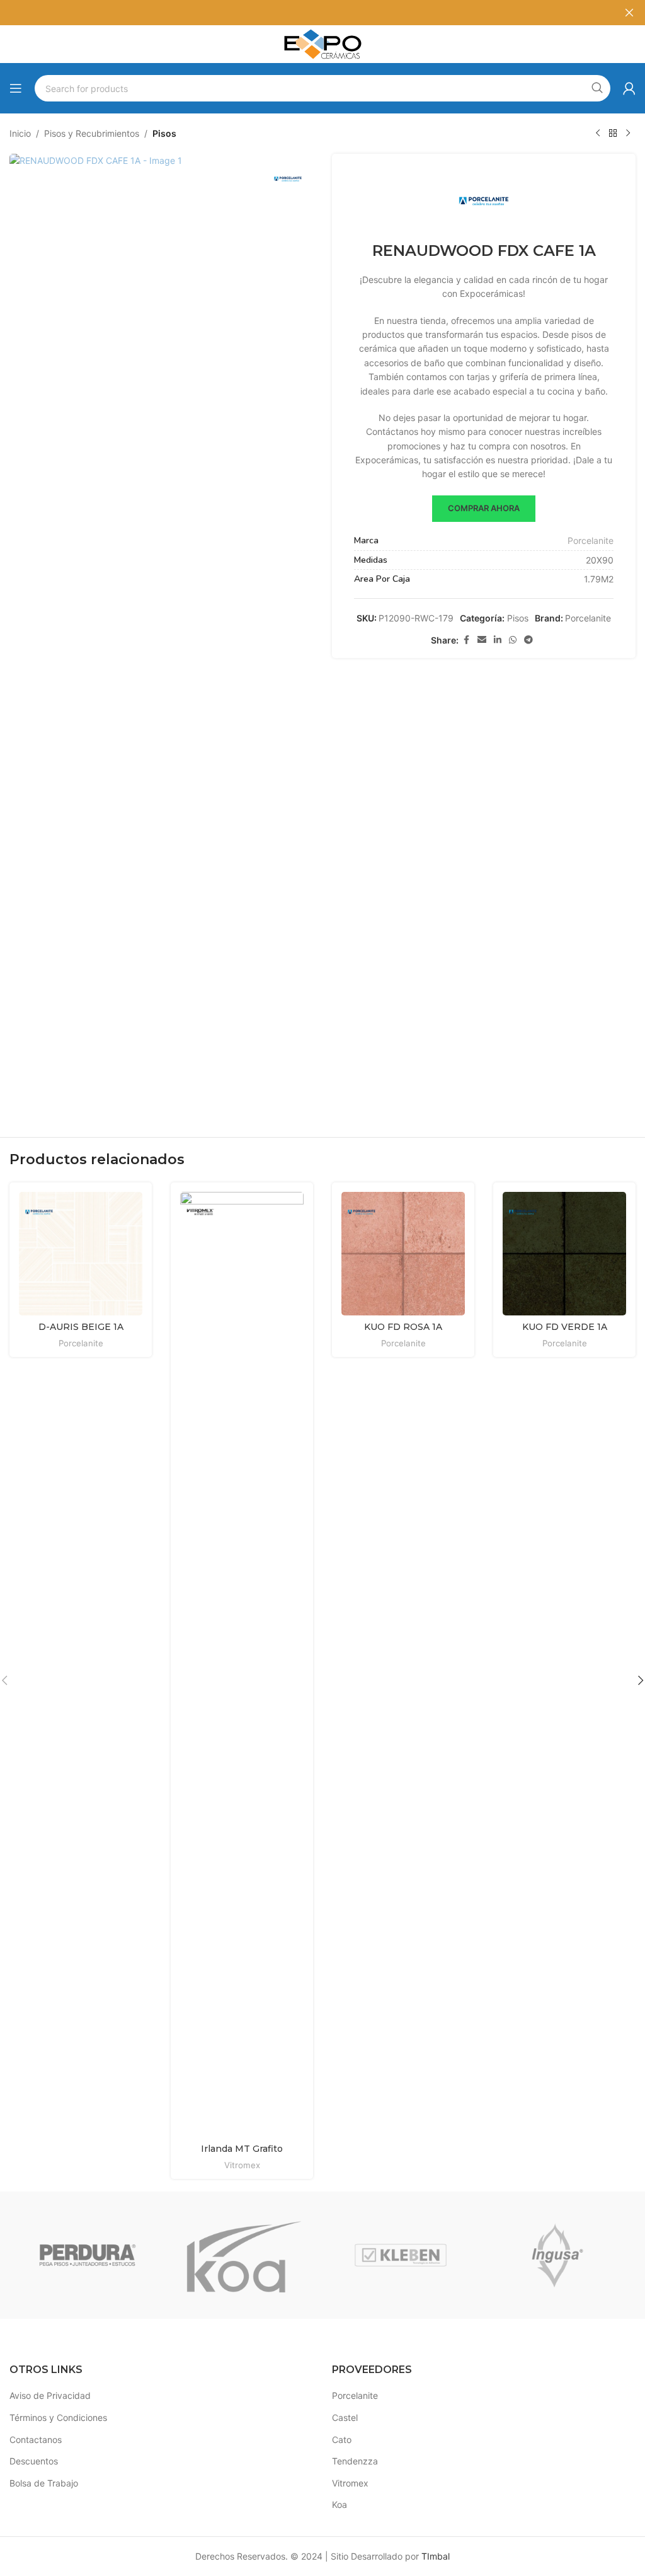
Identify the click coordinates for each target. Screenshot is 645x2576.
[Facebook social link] (466, 640)
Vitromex (242, 2165)
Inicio (20, 133)
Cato (342, 2440)
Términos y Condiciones (58, 2417)
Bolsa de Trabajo (44, 2483)
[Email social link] (482, 640)
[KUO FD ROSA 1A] (403, 1254)
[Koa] (244, 2255)
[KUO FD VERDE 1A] (564, 1254)
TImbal (436, 2556)
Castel (345, 2417)
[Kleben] (401, 2255)
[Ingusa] (557, 2255)
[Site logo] (322, 43)
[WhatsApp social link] (513, 640)
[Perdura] (88, 2255)
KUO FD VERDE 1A (565, 1327)
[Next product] (628, 134)
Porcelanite (591, 540)
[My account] (629, 88)
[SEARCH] (597, 88)
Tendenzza (355, 2461)
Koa (340, 2504)
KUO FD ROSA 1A (403, 1327)
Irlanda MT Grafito (242, 2149)
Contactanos (36, 2440)
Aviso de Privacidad (50, 2395)
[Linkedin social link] (498, 640)
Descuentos (34, 2461)
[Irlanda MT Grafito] (242, 1665)
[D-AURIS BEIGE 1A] (81, 1254)
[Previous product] (598, 134)
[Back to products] (613, 134)
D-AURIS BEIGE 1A (81, 1327)
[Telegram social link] (528, 640)
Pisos (164, 133)
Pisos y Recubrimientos (92, 133)
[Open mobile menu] (16, 88)
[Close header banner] (629, 13)
